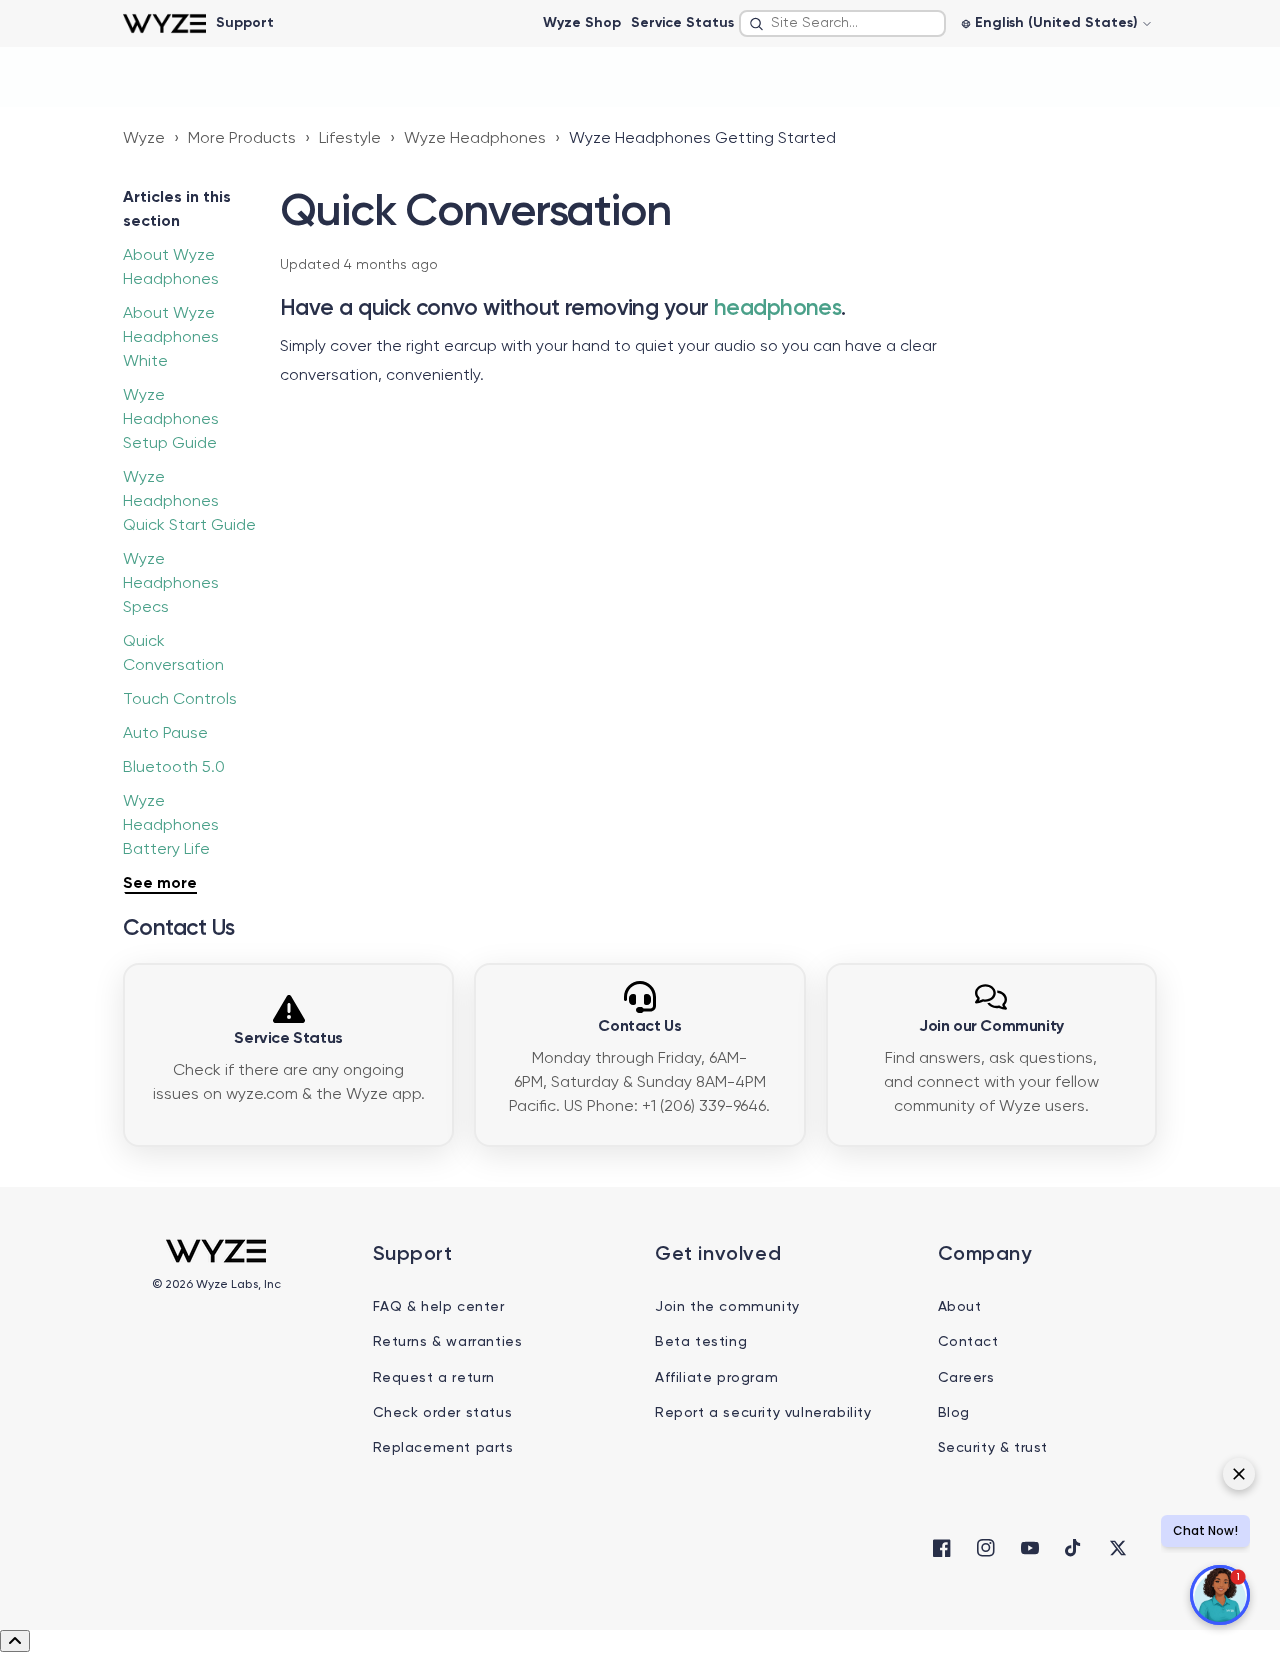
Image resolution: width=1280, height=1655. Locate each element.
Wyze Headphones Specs (171, 584)
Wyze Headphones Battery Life (171, 826)
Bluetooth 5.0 (174, 768)
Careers (966, 1378)
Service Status (682, 23)
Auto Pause (165, 734)
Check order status (443, 1413)
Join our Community (991, 1027)
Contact (968, 1342)
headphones (777, 309)
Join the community (727, 1307)
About (960, 1307)
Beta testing (701, 1342)
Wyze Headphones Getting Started (702, 139)
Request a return (434, 1378)
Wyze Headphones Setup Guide (171, 420)
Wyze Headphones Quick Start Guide (189, 502)
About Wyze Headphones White (171, 338)
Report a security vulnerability (763, 1413)
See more (160, 884)
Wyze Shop (582, 23)
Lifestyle (350, 139)
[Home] (164, 23)
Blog (954, 1413)
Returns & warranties (448, 1342)
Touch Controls (180, 700)
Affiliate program (716, 1378)
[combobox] (842, 23)
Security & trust (993, 1448)
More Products (242, 139)
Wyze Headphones (475, 139)
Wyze (144, 139)
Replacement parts (443, 1448)
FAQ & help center (439, 1307)
